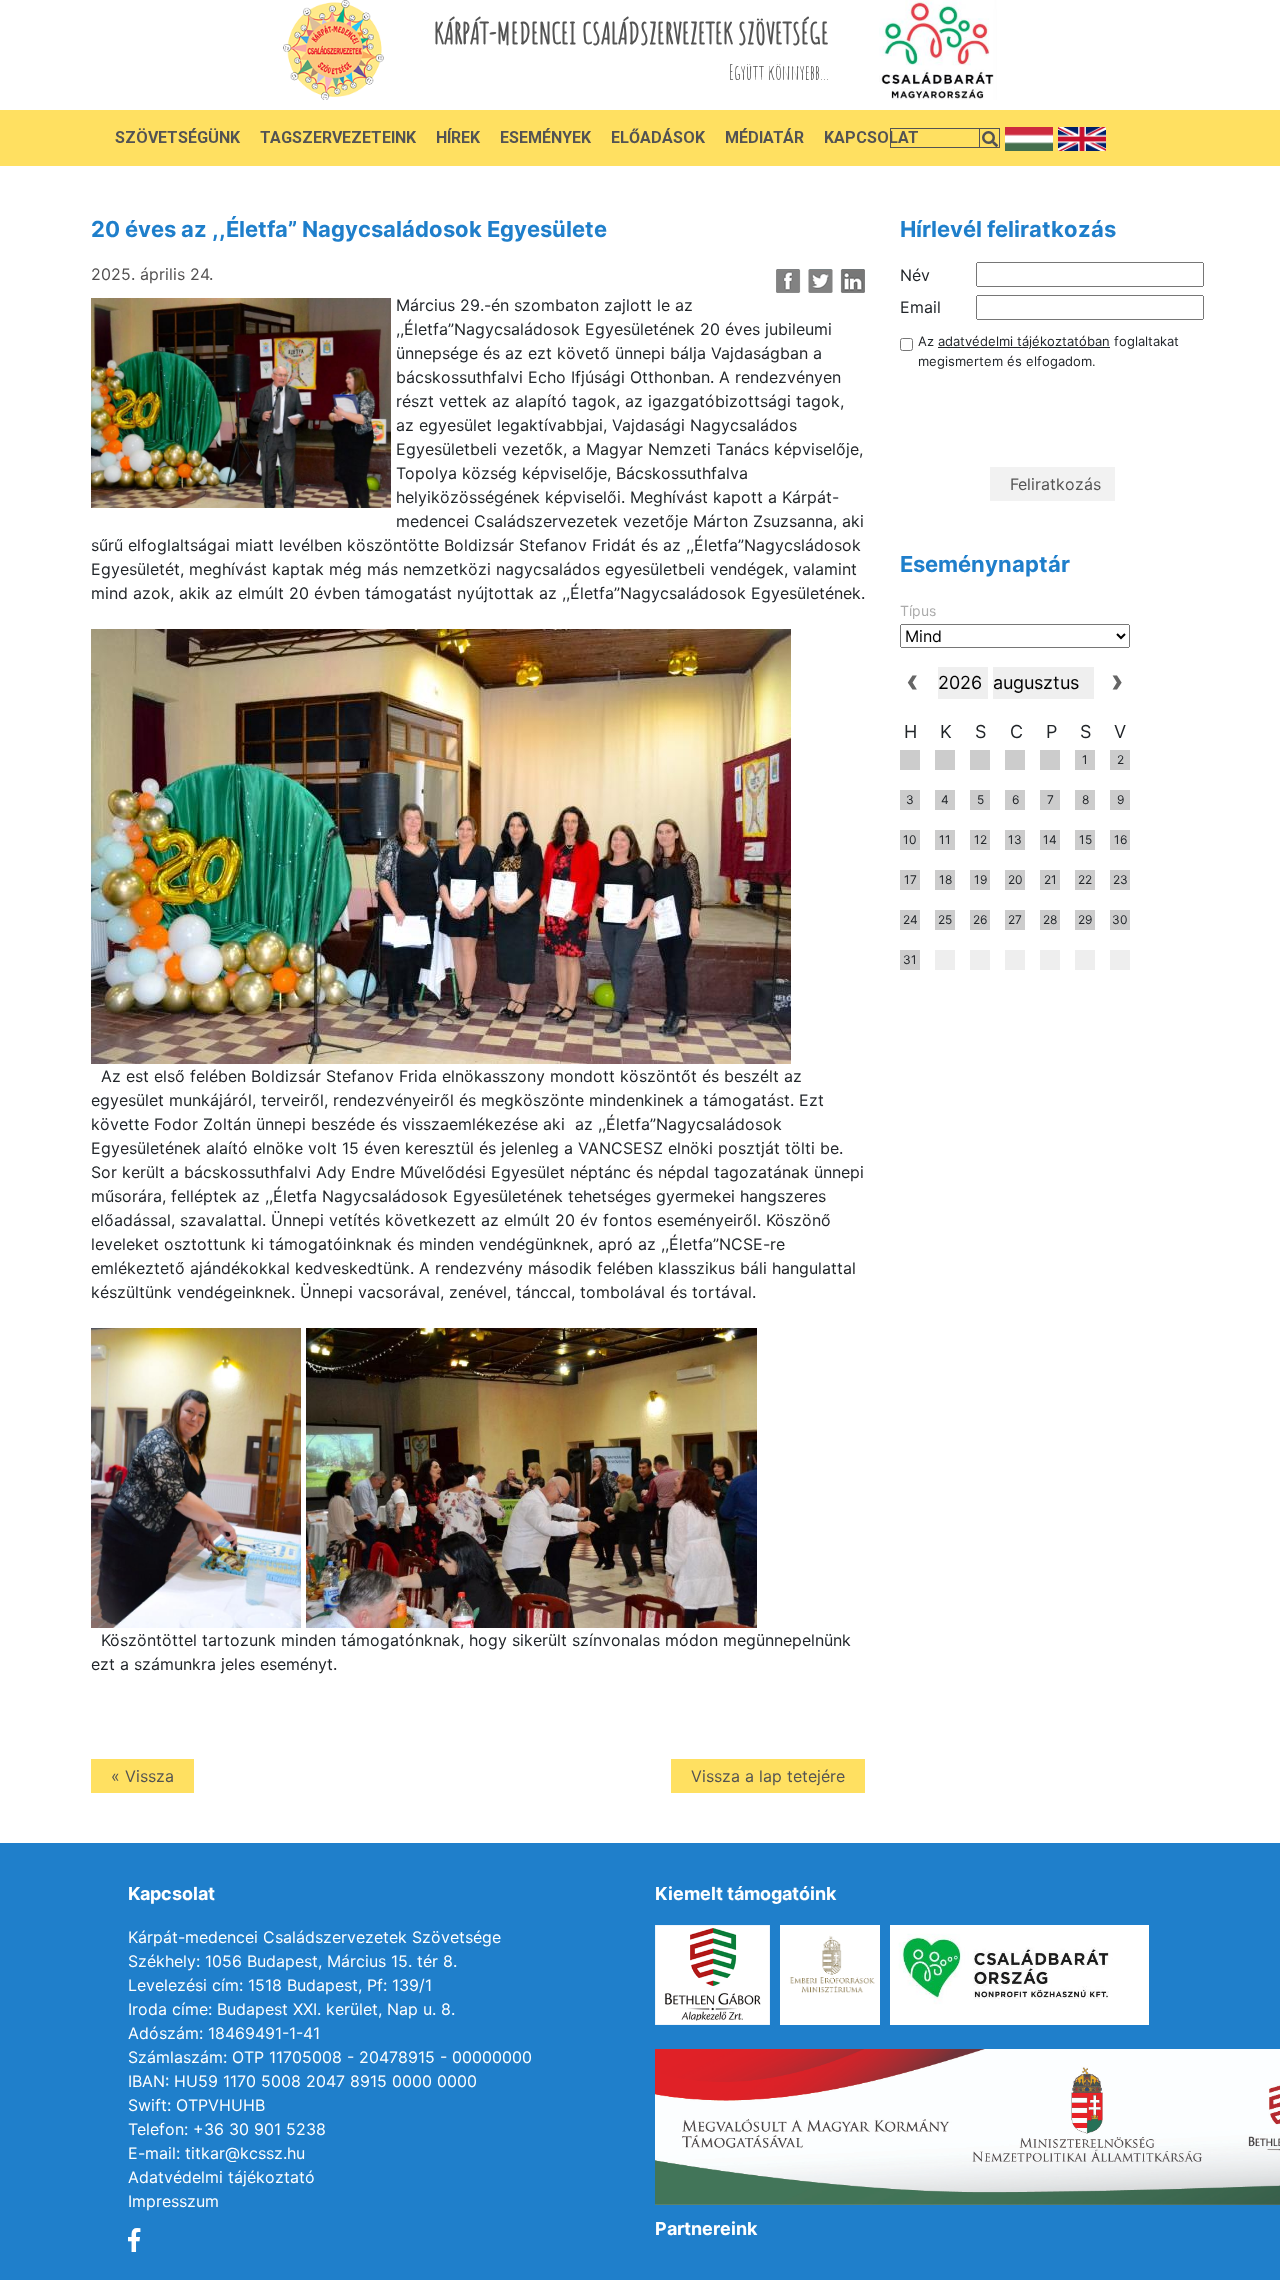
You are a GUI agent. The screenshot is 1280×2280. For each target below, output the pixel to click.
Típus (918, 610)
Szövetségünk (177, 137)
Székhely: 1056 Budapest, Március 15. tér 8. (292, 1961)
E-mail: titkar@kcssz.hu (216, 2153)
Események (545, 137)
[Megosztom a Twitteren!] (820, 281)
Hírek (458, 137)
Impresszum (173, 2201)
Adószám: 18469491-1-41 (224, 2033)
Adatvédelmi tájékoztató (221, 2177)
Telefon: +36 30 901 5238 (227, 2129)
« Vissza (142, 1776)
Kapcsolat (871, 137)
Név (915, 275)
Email (920, 307)
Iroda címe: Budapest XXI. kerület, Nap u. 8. (291, 2009)
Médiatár (764, 137)
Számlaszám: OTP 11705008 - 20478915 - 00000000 (330, 2057)
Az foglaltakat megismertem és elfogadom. (1048, 351)
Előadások (658, 137)
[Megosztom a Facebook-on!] (788, 281)
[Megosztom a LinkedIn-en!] (852, 281)
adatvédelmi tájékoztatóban (1024, 341)
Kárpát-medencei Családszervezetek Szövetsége (314, 1937)
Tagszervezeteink (338, 137)
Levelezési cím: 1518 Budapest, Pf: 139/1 (280, 1985)
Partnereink (706, 2228)
